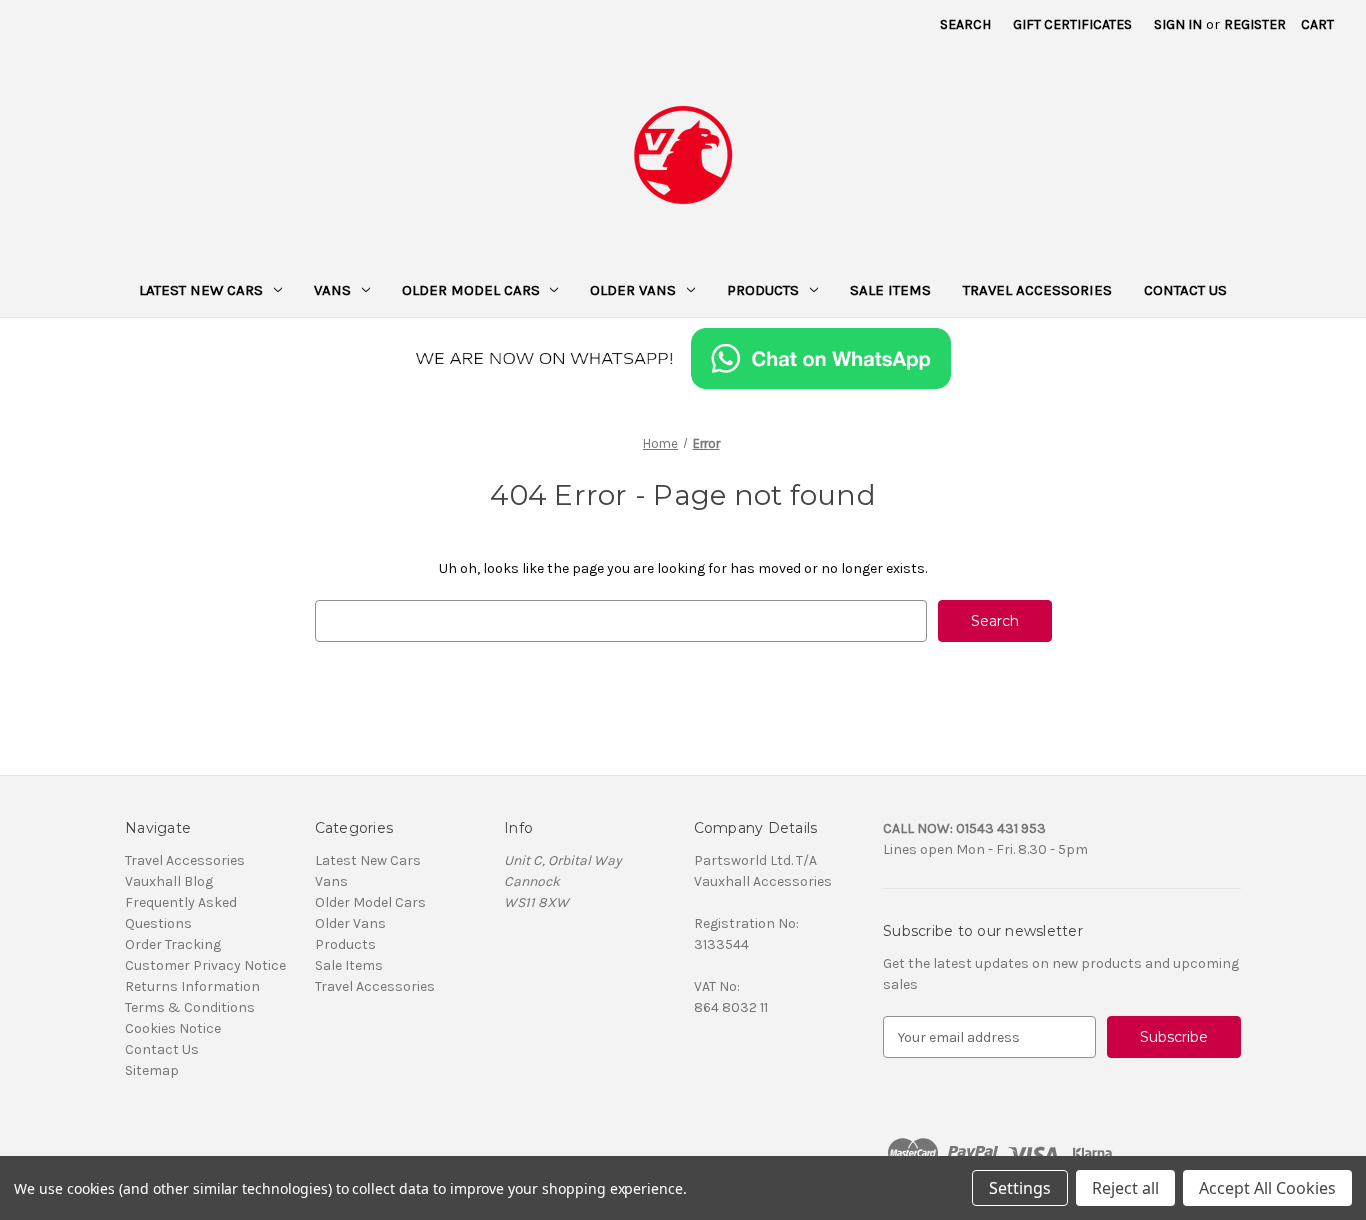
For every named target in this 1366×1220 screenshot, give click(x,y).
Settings (1020, 1188)
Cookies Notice (173, 1028)
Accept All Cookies (1267, 1188)
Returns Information (192, 986)
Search (965, 24)
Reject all (1125, 1188)
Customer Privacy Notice (205, 965)
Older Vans (633, 290)
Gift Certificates (1072, 24)
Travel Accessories (1037, 290)
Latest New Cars (201, 290)
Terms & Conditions (190, 1007)
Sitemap (152, 1070)
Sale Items (890, 290)
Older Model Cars (471, 290)
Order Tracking (173, 944)
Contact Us (1185, 290)
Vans (332, 290)
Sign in (1178, 24)
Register (1255, 24)
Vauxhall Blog (169, 881)
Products (763, 290)
